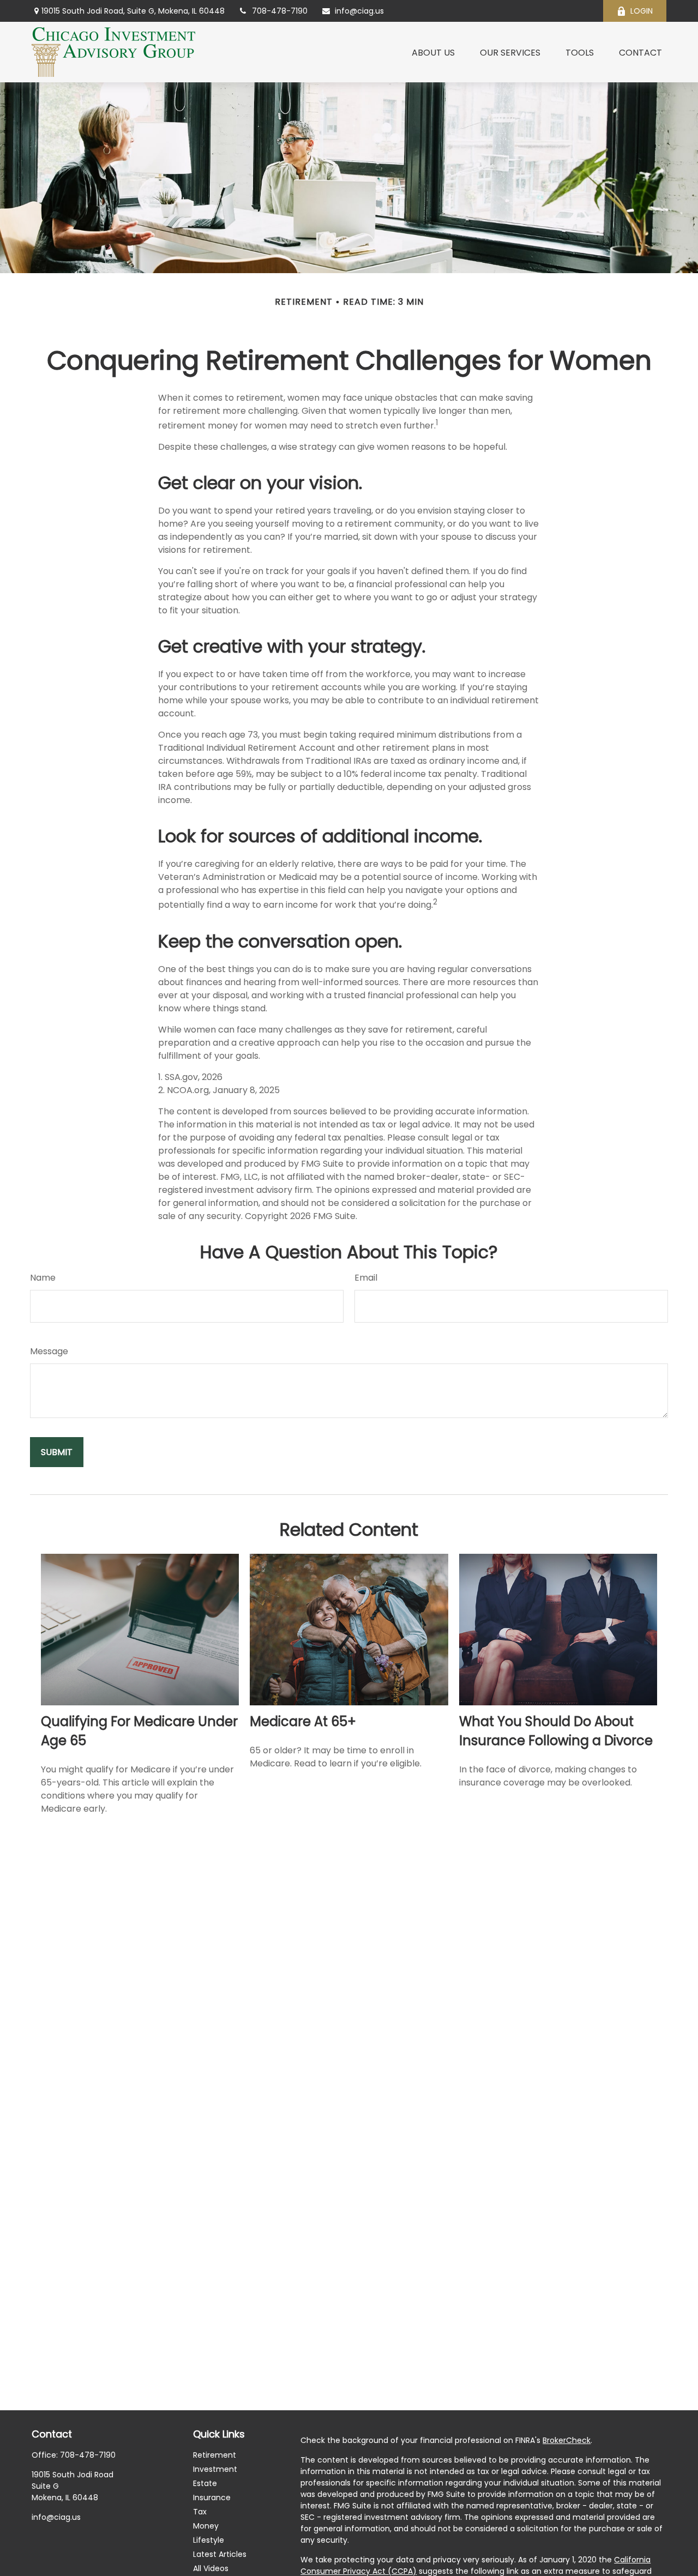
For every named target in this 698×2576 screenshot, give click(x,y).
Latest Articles (220, 2554)
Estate (205, 2483)
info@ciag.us (359, 11)
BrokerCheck (567, 2440)
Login (642, 11)
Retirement (215, 2455)
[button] (433, 52)
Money (206, 2526)
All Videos (211, 2568)
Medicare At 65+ (303, 1721)
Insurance (212, 2497)
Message (49, 1351)
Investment (215, 2469)
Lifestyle (209, 2540)
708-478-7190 (280, 11)
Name (43, 1278)
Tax (200, 2512)
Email (366, 1278)
